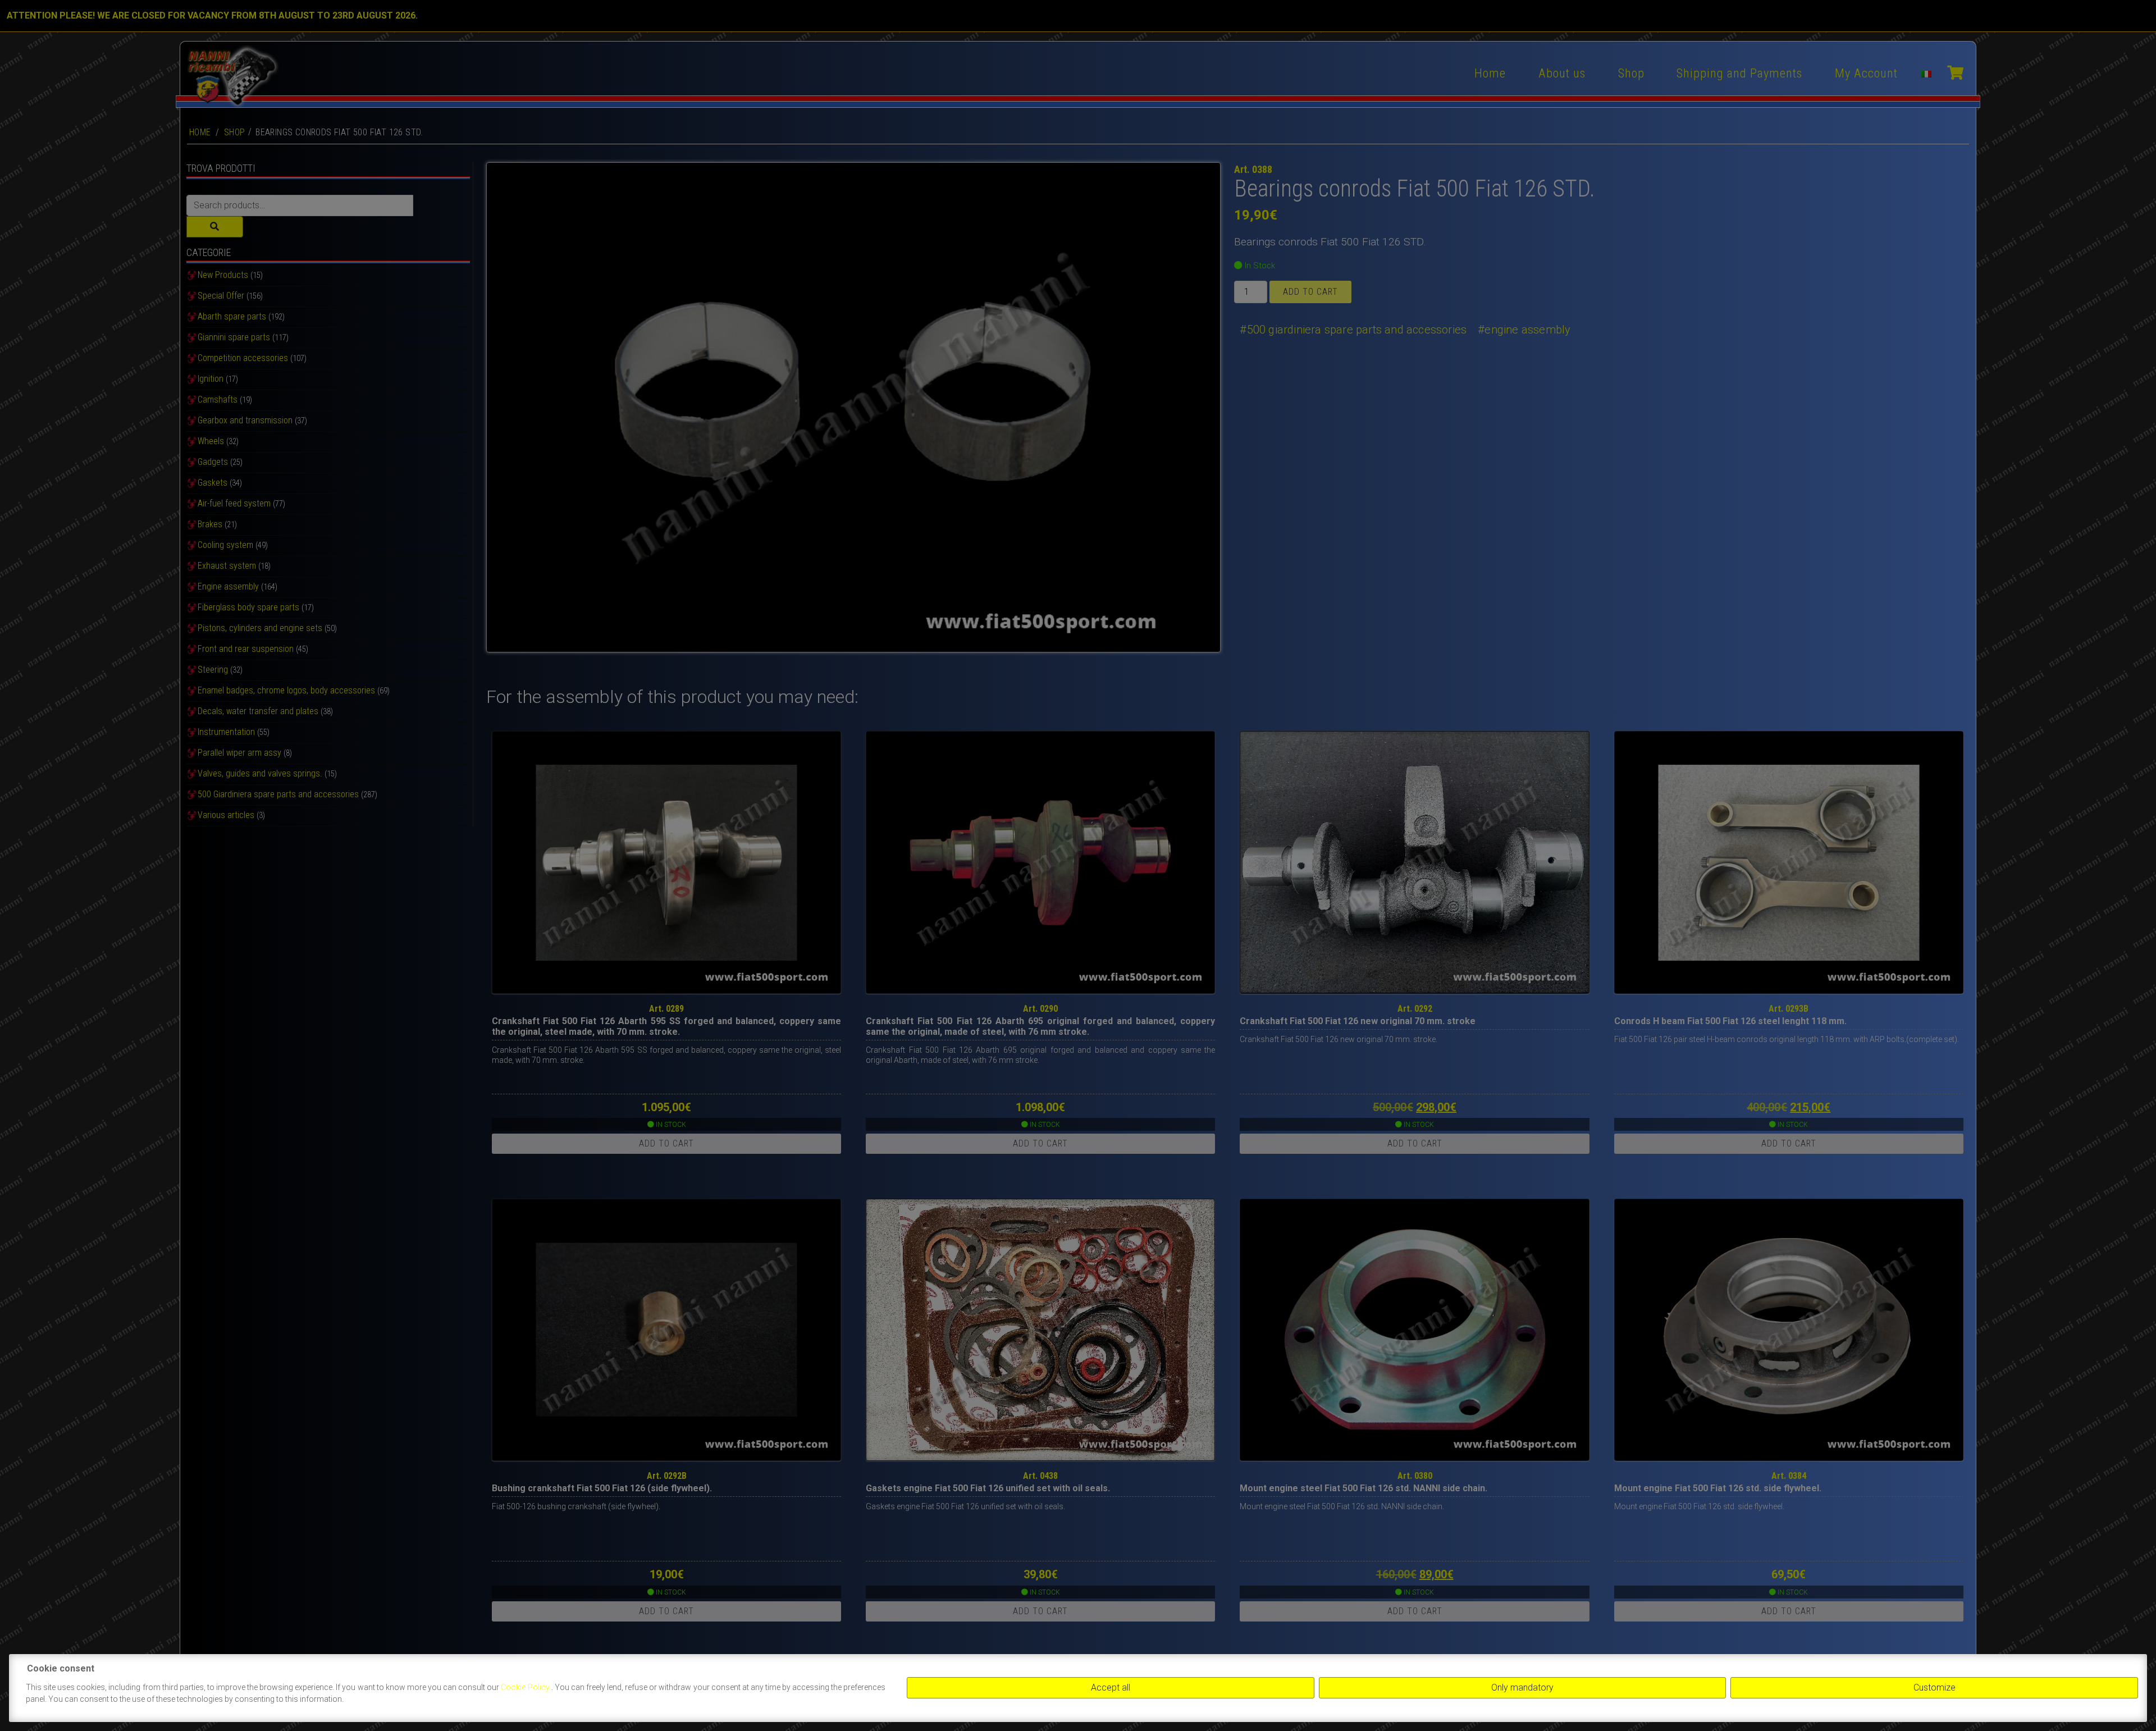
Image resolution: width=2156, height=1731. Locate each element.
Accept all (1111, 1687)
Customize (1935, 1687)
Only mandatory (1522, 1687)
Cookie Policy (526, 1687)
